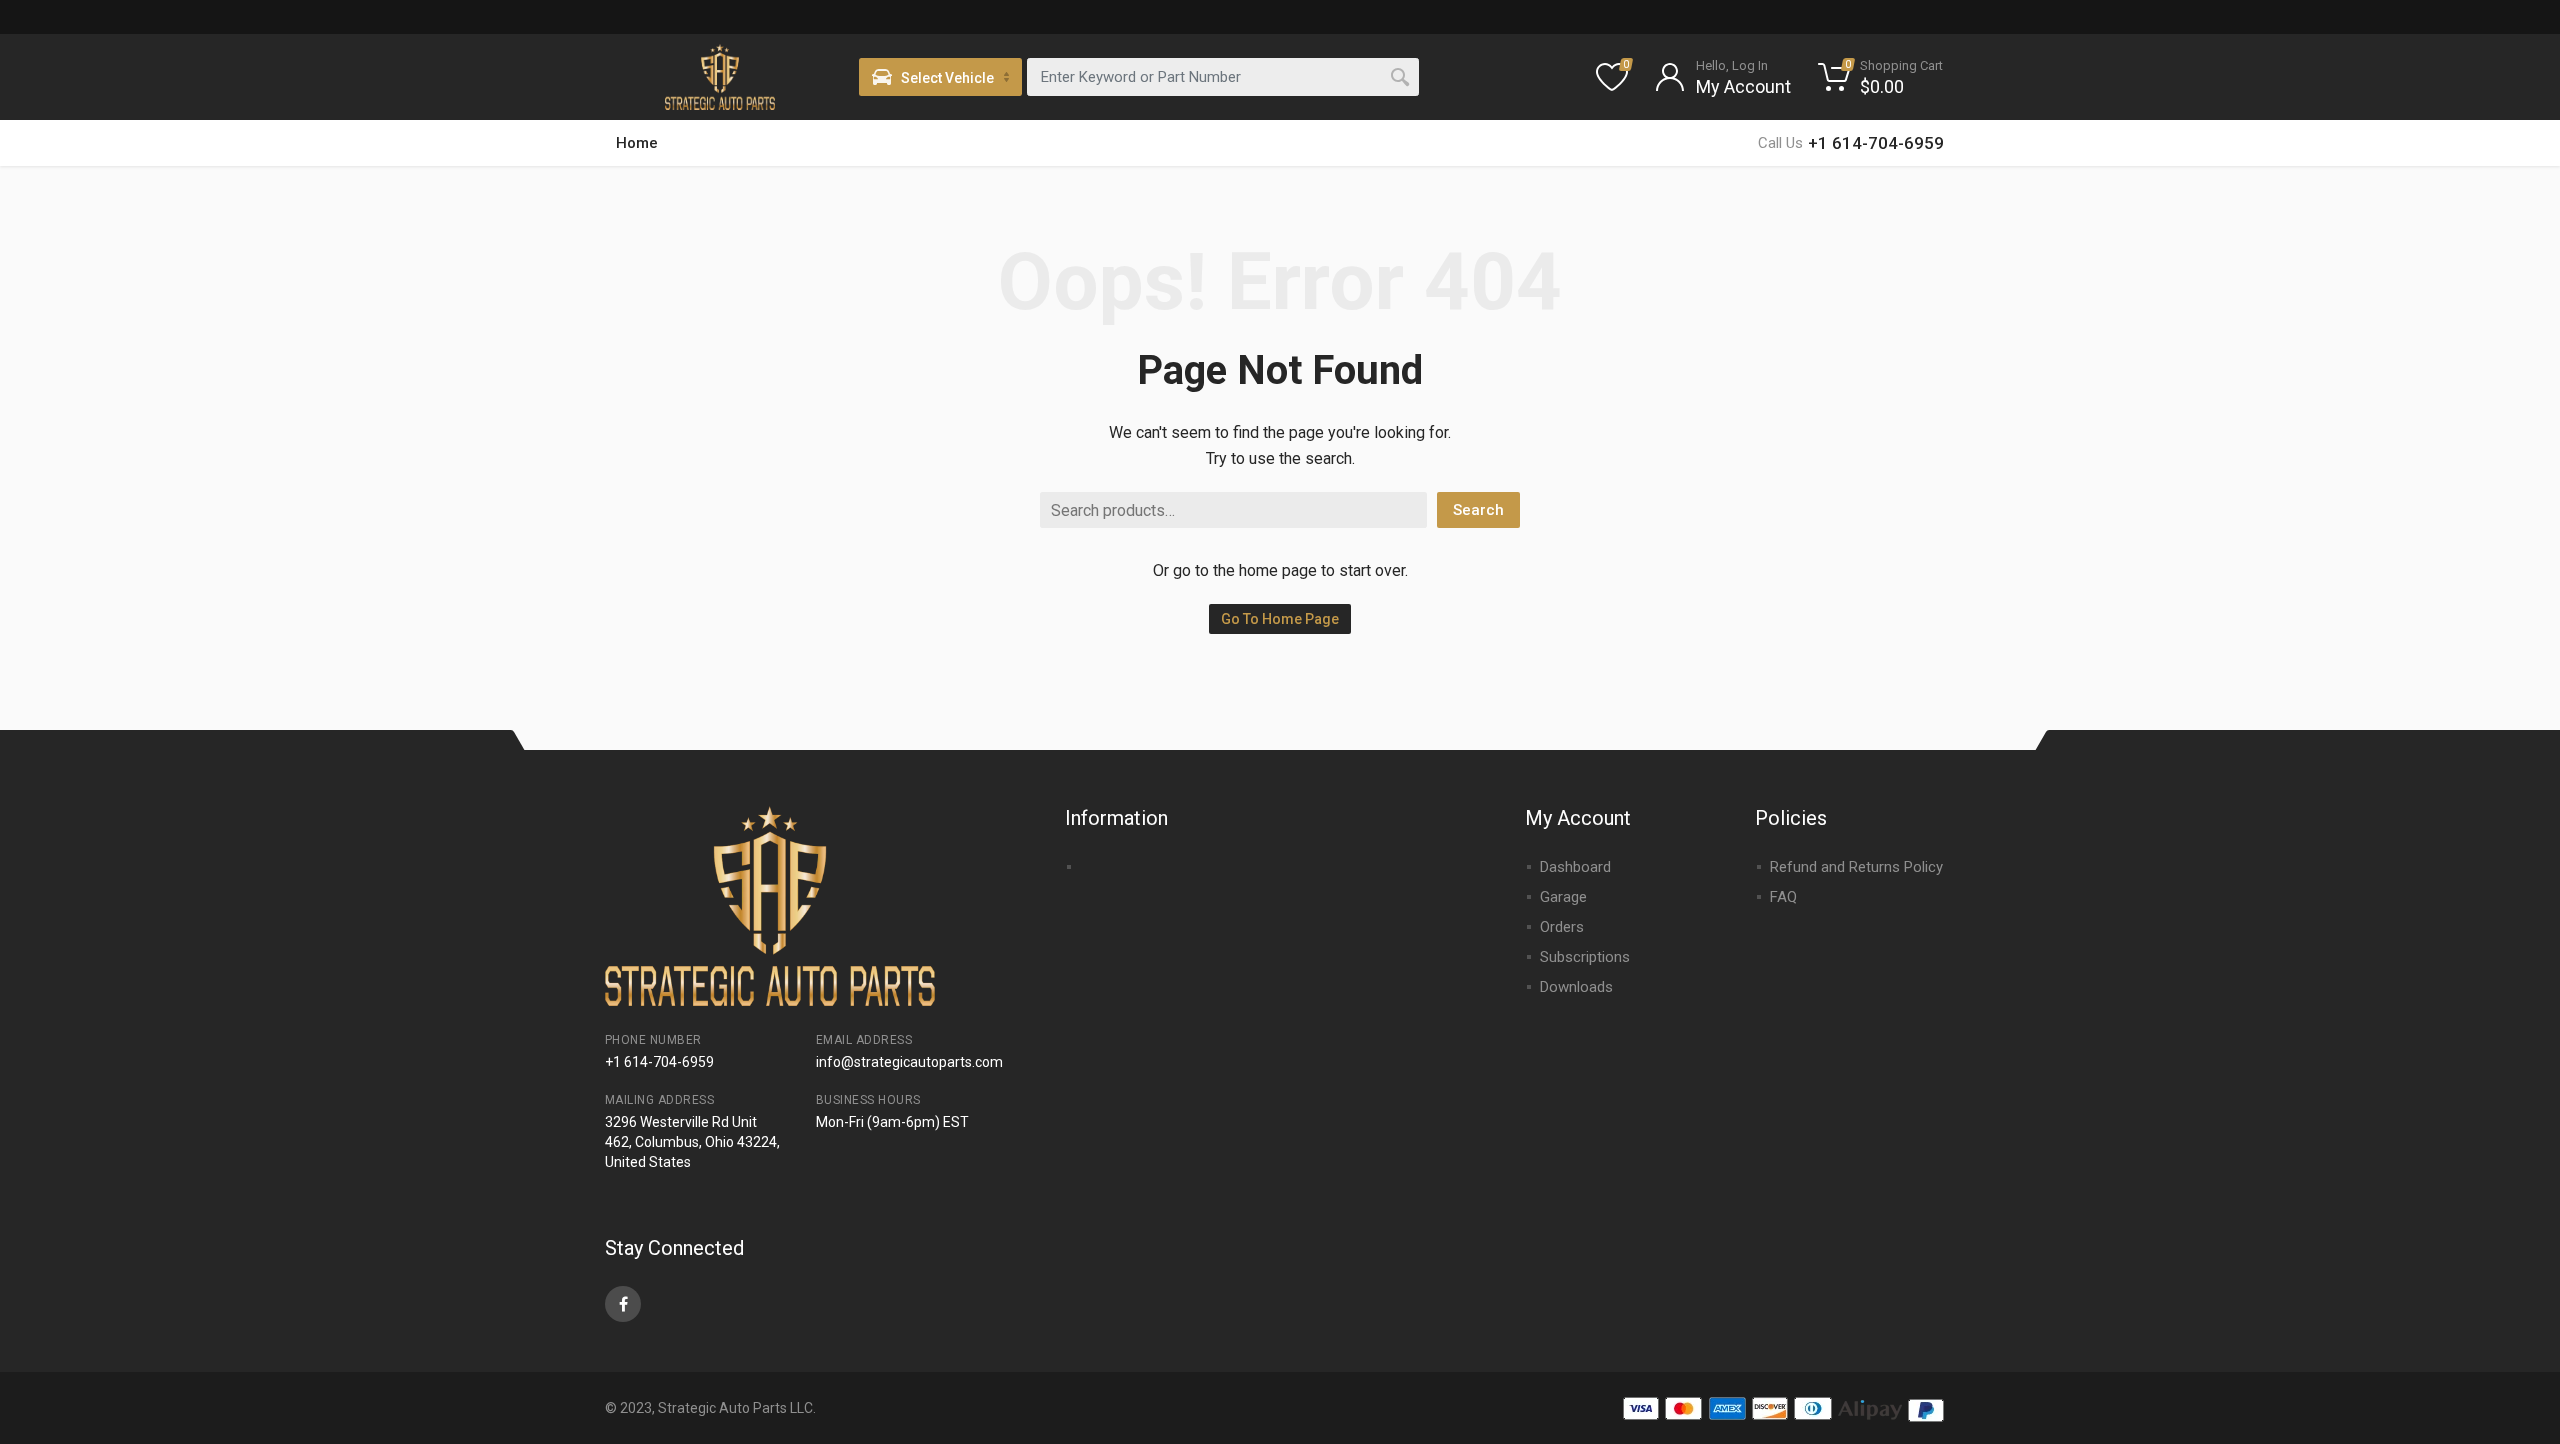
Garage (1563, 897)
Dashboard (1575, 867)
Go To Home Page (1280, 619)
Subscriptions (1585, 957)
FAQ (1783, 897)
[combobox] (1223, 77)
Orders (1562, 927)
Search (1478, 510)
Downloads (1576, 987)
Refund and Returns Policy (1856, 867)
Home (637, 143)
